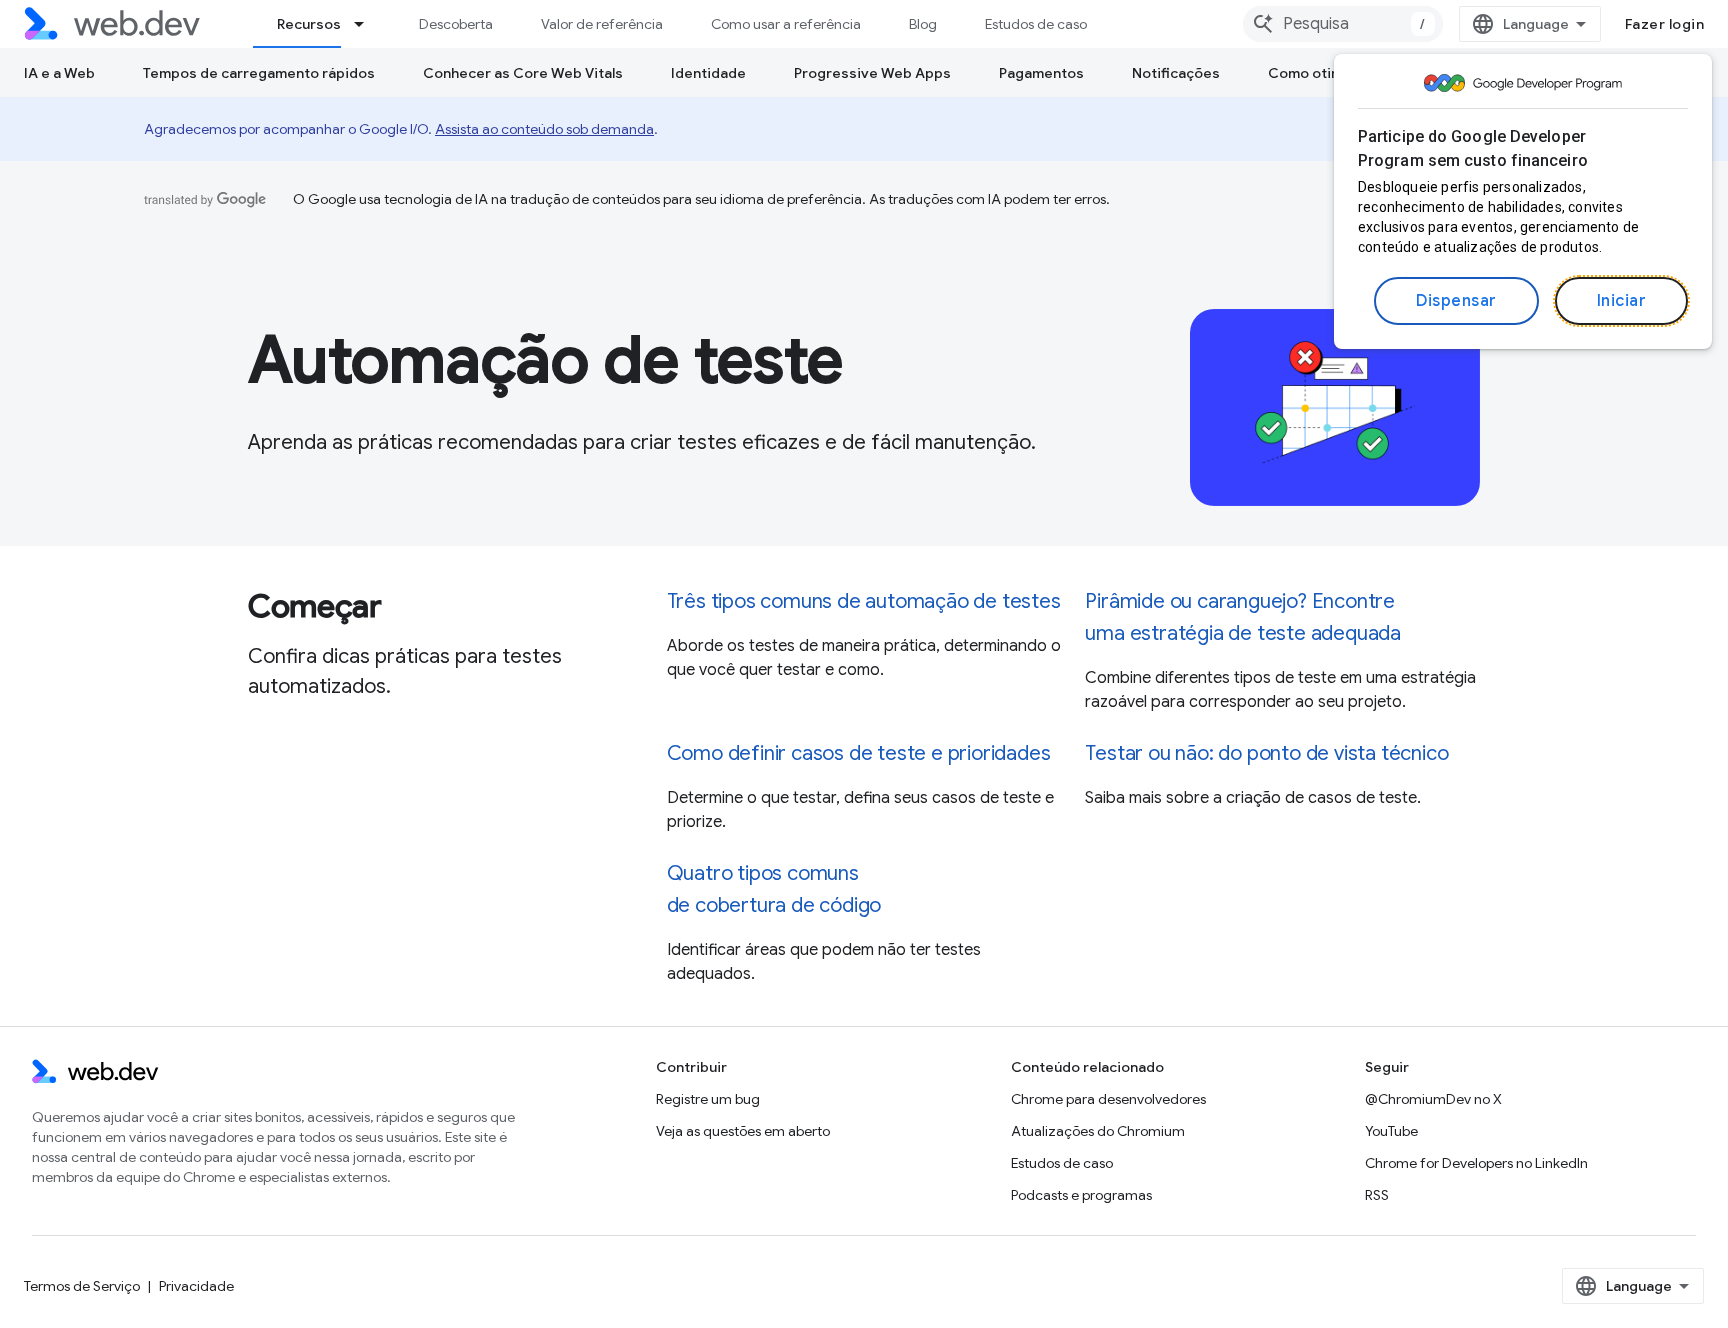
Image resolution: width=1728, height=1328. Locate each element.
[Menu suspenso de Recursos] (368, 24)
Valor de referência (602, 24)
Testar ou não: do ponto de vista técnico (1266, 753)
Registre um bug (708, 1099)
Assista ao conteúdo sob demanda (544, 129)
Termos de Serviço (82, 1286)
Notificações (1176, 73)
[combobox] (1343, 24)
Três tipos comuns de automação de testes (864, 601)
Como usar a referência (786, 24)
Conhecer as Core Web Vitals (523, 73)
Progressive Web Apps (872, 73)
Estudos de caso (1036, 24)
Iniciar (1622, 301)
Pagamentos (1041, 73)
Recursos (309, 24)
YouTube (1391, 1131)
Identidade (708, 73)
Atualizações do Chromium (1098, 1131)
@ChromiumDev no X (1433, 1099)
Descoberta (456, 24)
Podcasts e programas (1081, 1195)
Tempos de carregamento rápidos (259, 73)
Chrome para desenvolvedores (1108, 1099)
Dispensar (1456, 301)
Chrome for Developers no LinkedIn (1476, 1163)
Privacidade (196, 1286)
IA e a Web (59, 73)
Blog (923, 24)
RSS (1377, 1195)
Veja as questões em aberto (743, 1131)
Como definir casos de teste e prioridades (859, 753)
